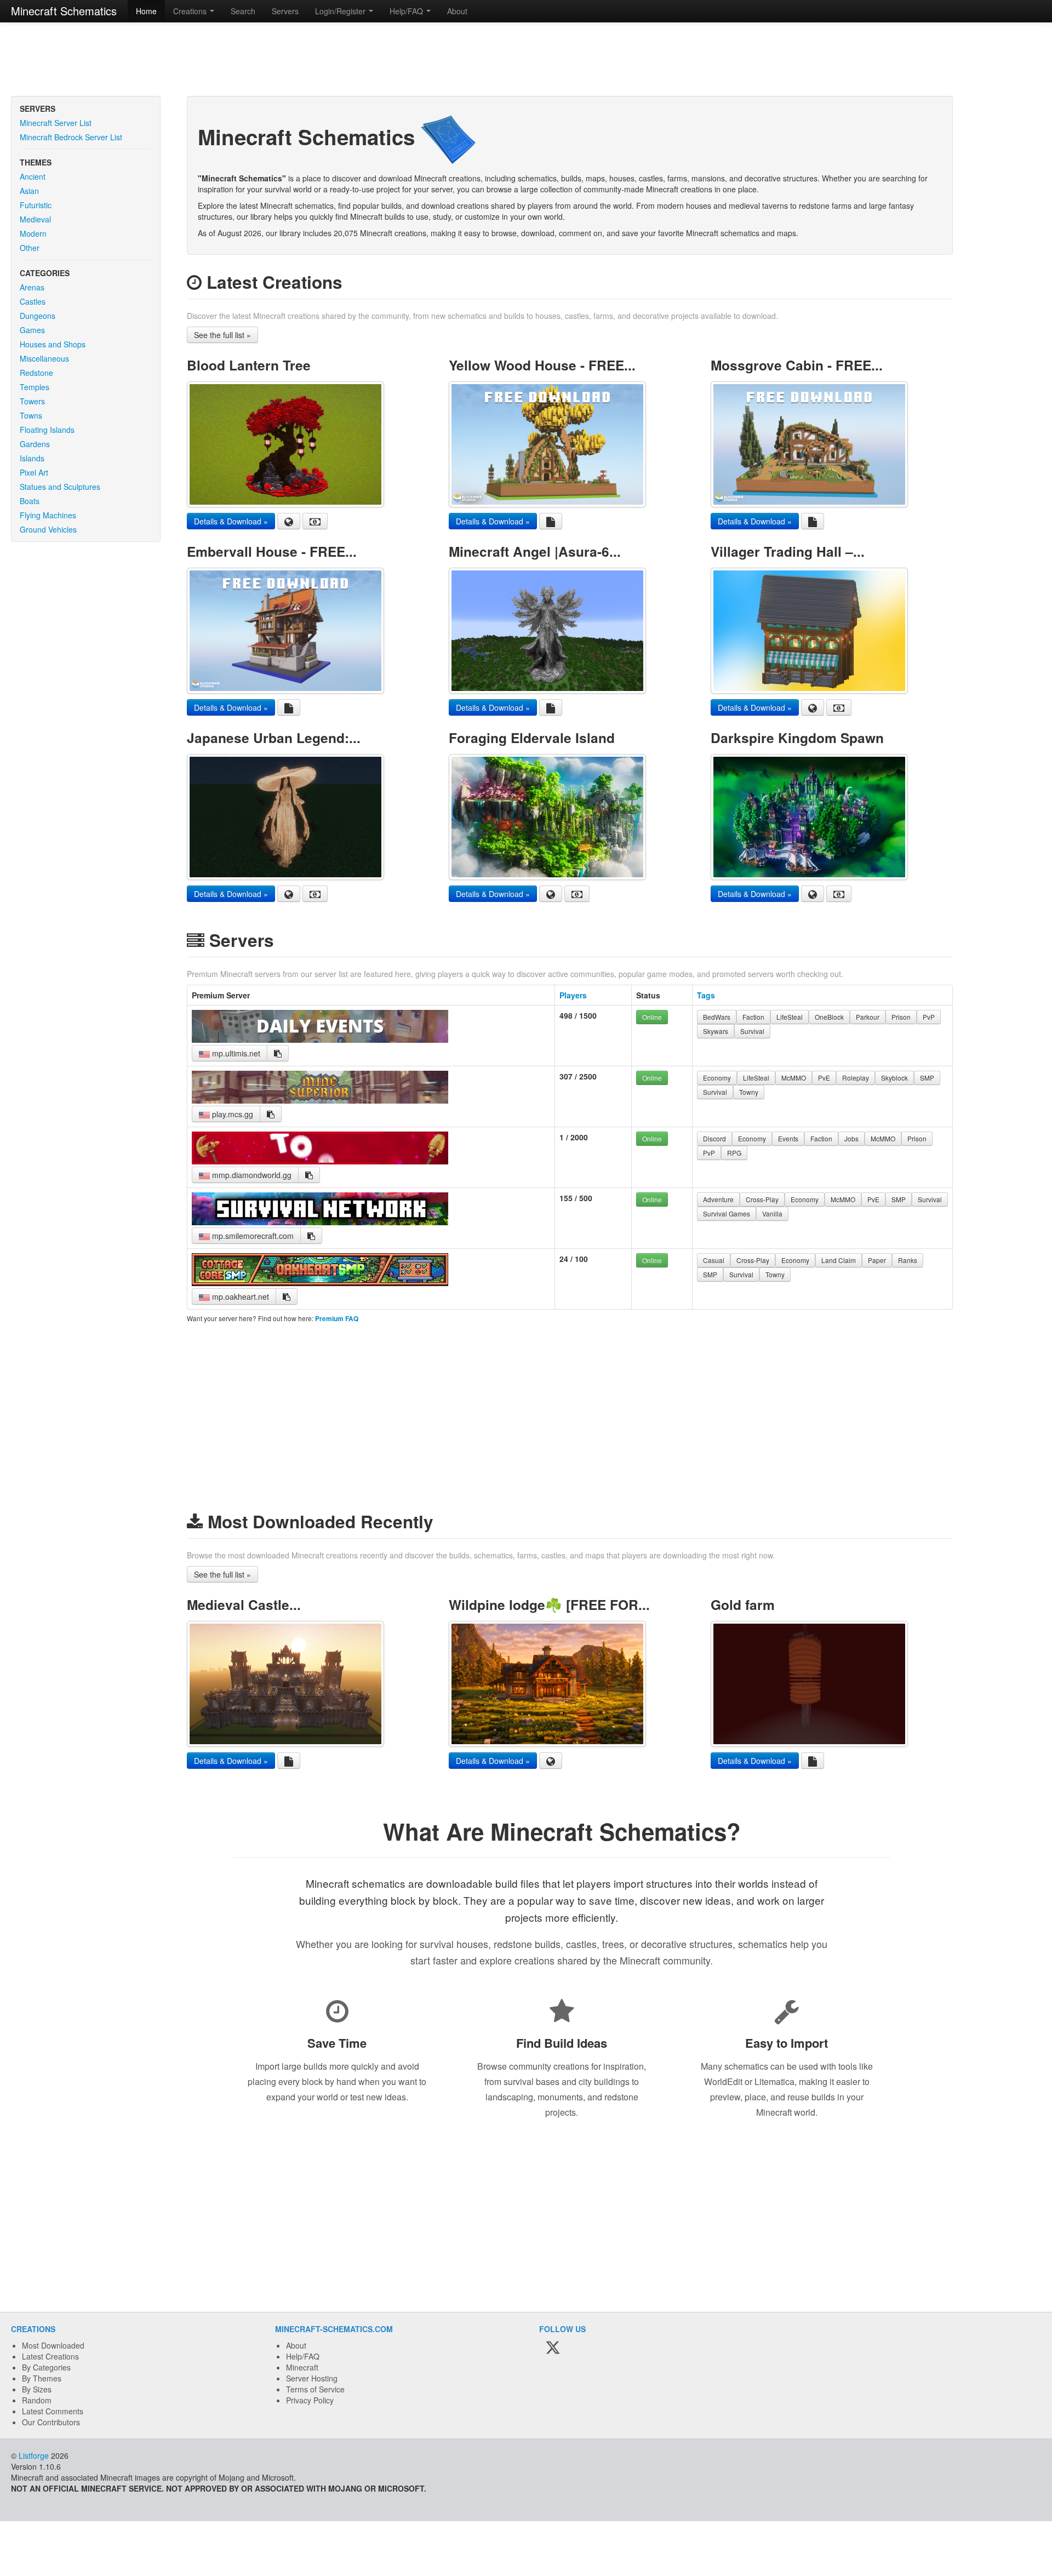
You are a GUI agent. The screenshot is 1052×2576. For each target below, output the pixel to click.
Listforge (34, 2455)
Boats (30, 501)
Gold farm (743, 1604)
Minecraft (302, 2367)
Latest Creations (50, 2356)
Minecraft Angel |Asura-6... (535, 551)
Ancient (33, 176)
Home (146, 11)
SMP (927, 1078)
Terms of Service (315, 2389)
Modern (33, 233)
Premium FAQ (337, 1319)
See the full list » (222, 335)
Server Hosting (312, 2378)
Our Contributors (51, 2422)
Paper (877, 1260)
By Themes (42, 2378)
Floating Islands (47, 430)
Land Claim (839, 1260)
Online (652, 1017)
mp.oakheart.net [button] (239, 1296)
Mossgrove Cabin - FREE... (797, 365)
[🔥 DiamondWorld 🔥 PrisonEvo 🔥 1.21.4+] (320, 1161)
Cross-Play (762, 1199)
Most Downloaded (53, 2345)
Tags (706, 995)
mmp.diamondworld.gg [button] (251, 1175)
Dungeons (38, 316)
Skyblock (894, 1078)
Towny (749, 1092)
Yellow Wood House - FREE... (542, 365)
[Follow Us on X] (553, 2348)
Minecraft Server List (56, 123)
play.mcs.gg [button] (231, 1114)
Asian (29, 191)
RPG (734, 1153)
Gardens (35, 444)
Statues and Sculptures (60, 487)
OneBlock (829, 1017)
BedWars (717, 1017)
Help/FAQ (303, 2356)
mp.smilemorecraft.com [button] (252, 1236)
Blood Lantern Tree (249, 365)
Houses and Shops (53, 344)
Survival (752, 1031)
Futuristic (36, 205)
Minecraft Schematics (64, 11)
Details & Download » (231, 521)
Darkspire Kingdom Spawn (797, 738)
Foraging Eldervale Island (532, 738)
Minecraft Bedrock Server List (71, 137)
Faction (753, 1017)
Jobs (851, 1138)
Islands (32, 458)
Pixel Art (34, 472)
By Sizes (37, 2389)
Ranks (908, 1260)
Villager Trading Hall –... (788, 551)
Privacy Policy (310, 2400)
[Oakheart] (320, 1283)
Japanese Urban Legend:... (274, 738)
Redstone (36, 373)
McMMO (794, 1078)
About (457, 11)
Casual (714, 1260)
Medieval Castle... (244, 1604)
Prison (901, 1017)
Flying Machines (48, 515)
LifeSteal (790, 1017)
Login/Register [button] (341, 11)
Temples (35, 387)
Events (788, 1138)
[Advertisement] (526, 60)
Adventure (718, 1199)
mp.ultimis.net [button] (235, 1053)
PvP (929, 1017)
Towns (31, 415)
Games (32, 330)
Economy (717, 1078)
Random (37, 2400)
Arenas (32, 287)
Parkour (868, 1017)
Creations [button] (191, 11)
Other (30, 248)
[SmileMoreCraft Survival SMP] (320, 1222)
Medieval (35, 219)
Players (573, 995)
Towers (32, 401)
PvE (824, 1078)
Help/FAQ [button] (407, 11)
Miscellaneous (44, 358)
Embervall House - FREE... (272, 551)
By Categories (46, 2367)
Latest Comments (53, 2411)
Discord (714, 1138)
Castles (33, 301)
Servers (285, 11)
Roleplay (856, 1078)
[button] (278, 1053)
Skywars (716, 1031)
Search (243, 11)
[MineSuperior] (320, 1100)
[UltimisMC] (320, 1039)
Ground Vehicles (48, 529)
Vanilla (772, 1213)
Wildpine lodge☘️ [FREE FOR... (549, 1604)
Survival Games (727, 1213)
